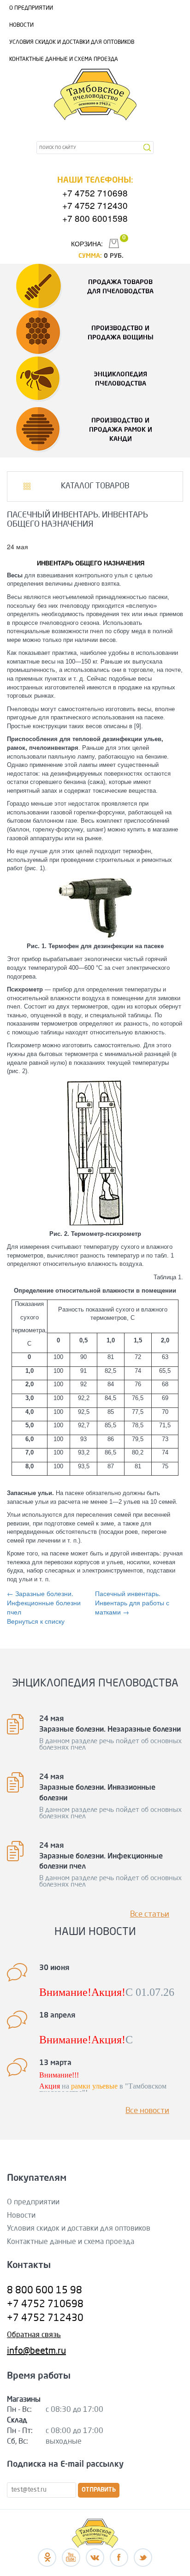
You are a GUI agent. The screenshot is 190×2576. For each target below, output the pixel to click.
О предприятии (31, 8)
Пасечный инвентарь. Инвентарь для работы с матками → (132, 1603)
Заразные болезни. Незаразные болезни (110, 1730)
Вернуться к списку (36, 1621)
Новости (21, 25)
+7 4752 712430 (95, 205)
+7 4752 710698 (95, 193)
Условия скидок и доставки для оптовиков (72, 42)
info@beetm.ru (36, 2351)
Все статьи (150, 1914)
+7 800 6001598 (95, 218)
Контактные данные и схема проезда (64, 59)
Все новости (147, 2111)
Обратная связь (34, 2335)
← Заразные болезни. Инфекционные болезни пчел (44, 1603)
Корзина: (87, 243)
